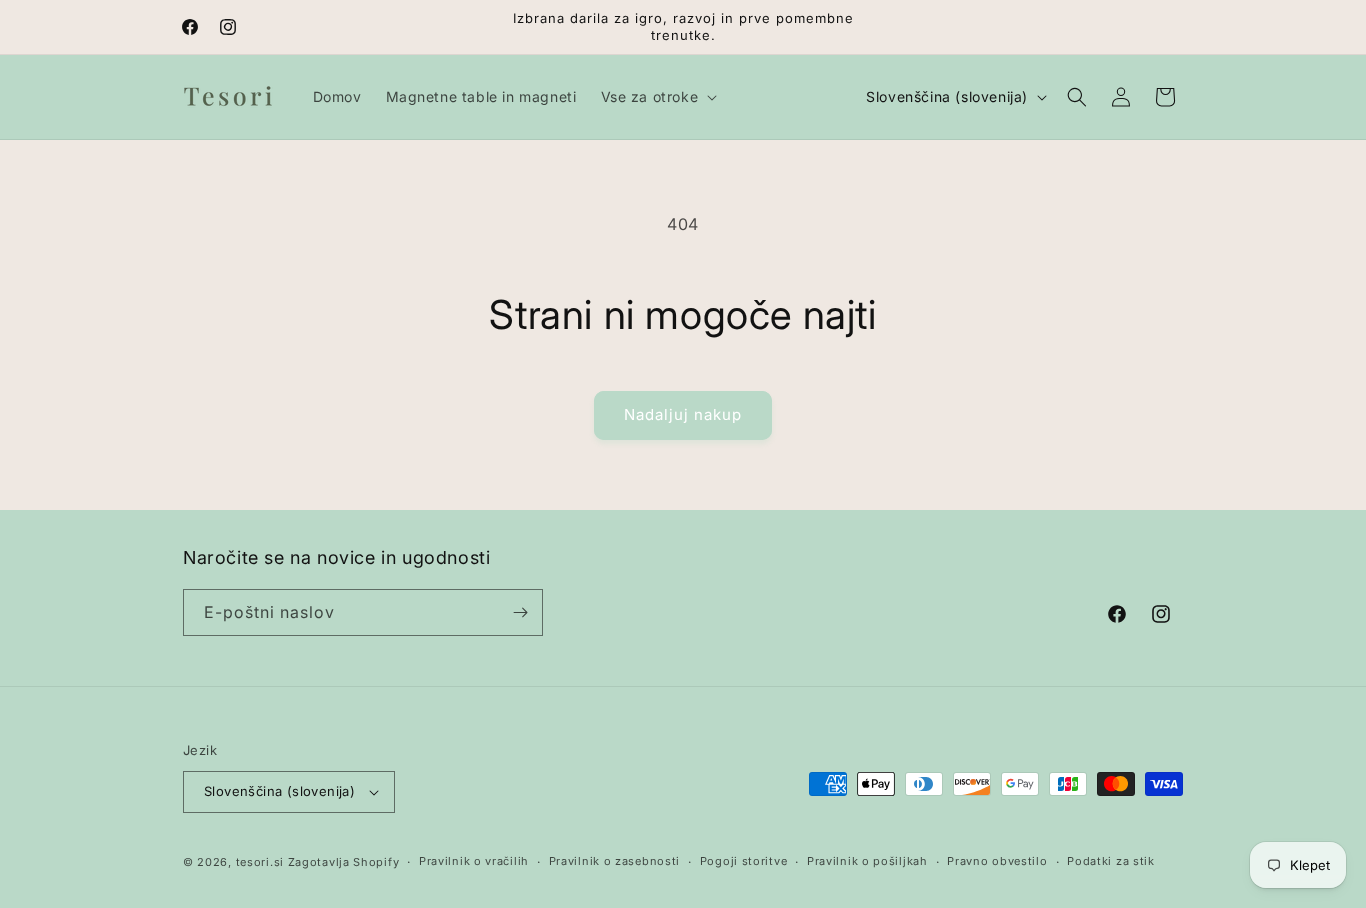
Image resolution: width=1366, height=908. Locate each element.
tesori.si (260, 862)
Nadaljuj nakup (683, 414)
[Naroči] (520, 612)
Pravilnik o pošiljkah (867, 861)
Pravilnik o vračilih (474, 861)
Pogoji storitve (744, 861)
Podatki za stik (1111, 861)
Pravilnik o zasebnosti (614, 861)
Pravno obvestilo (997, 861)
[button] (657, 97)
